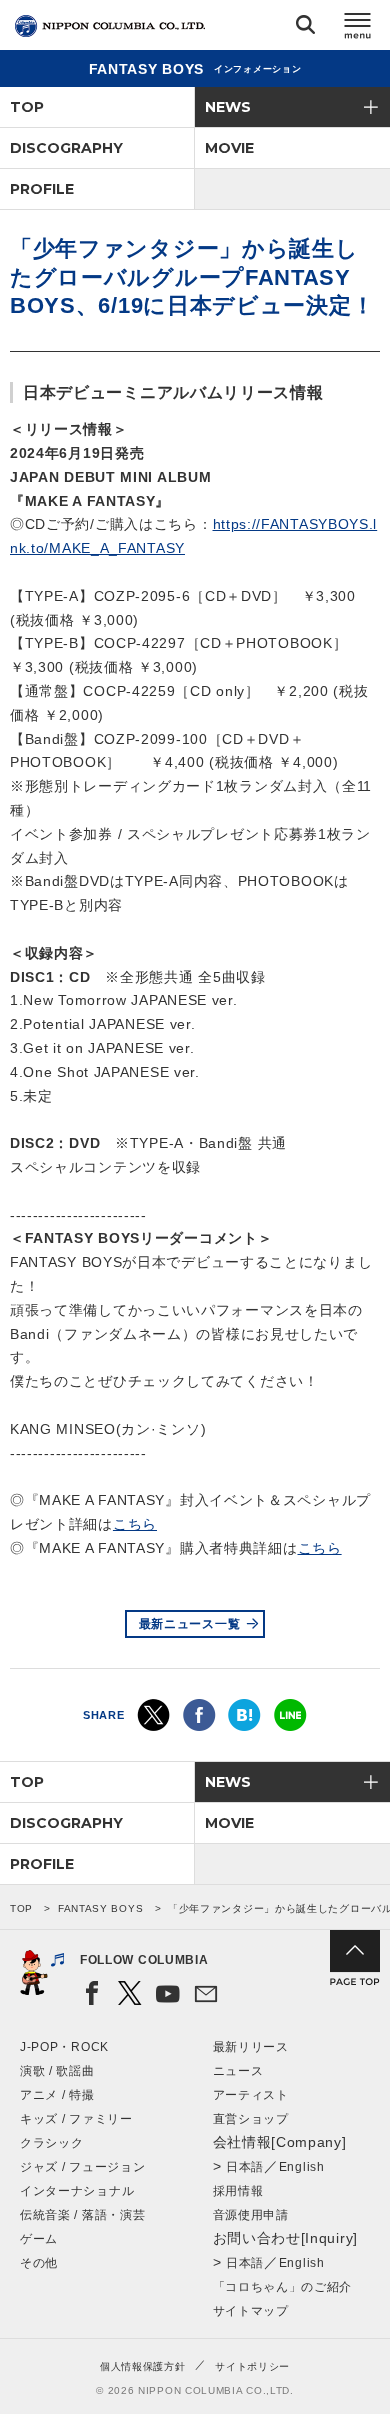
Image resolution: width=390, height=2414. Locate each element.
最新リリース (251, 2047)
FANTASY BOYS (100, 1908)
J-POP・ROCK (64, 2047)
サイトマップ (251, 2311)
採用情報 (238, 2191)
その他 (39, 2263)
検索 (305, 28)
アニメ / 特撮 (57, 2095)
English (302, 2167)
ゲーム (39, 2239)
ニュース (238, 2071)
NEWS (228, 107)
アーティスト (251, 2095)
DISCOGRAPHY (66, 148)
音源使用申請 (251, 2215)
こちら (135, 1524)
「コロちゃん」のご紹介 (283, 2287)
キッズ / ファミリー (76, 2119)
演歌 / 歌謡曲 (57, 2071)
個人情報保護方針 (143, 2366)
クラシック (52, 2143)
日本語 (245, 2167)
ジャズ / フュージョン (82, 2167)
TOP (27, 107)
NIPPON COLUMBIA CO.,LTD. (110, 26)
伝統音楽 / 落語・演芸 (82, 2215)
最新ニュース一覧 (190, 1624)
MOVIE (229, 148)
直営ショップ (251, 2119)
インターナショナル (77, 2191)
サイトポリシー (252, 2366)
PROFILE (42, 189)
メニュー (358, 28)
